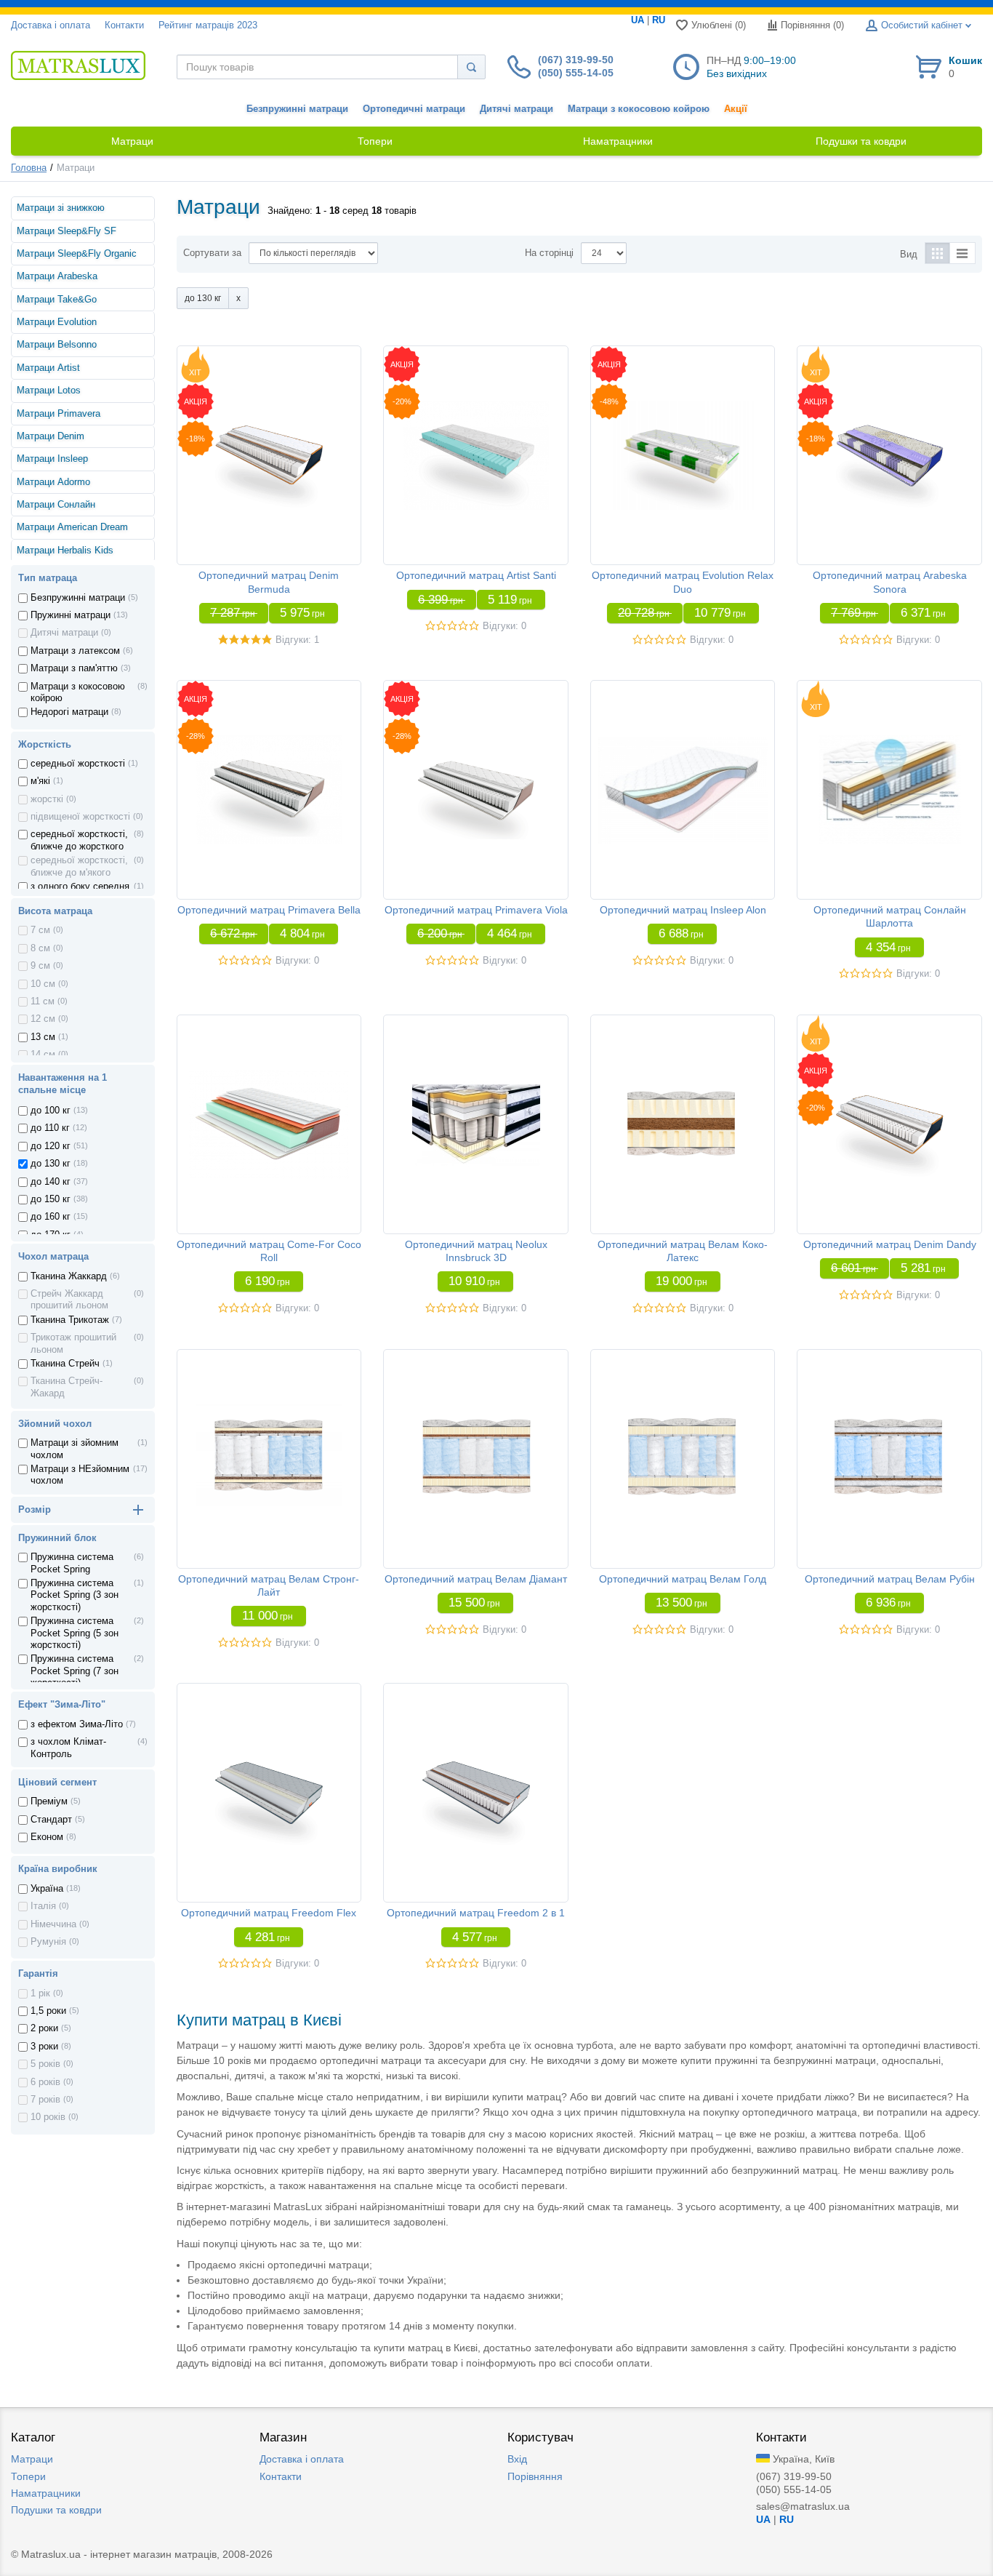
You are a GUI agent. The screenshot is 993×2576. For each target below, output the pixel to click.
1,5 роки (48, 2011)
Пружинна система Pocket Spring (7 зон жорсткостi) (75, 1671)
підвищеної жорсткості (80, 817)
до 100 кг (51, 1111)
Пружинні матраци (71, 615)
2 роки (44, 2028)
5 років (45, 2064)
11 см (43, 1001)
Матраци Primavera (59, 414)
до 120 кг (51, 1146)
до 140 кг (51, 1182)
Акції (736, 109)
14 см (43, 1055)
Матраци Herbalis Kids (65, 551)
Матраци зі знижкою (61, 208)
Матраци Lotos (49, 391)
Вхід (517, 2459)
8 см (40, 948)
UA (638, 20)
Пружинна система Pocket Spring (72, 1563)
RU (659, 20)
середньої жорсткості (78, 764)
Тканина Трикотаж (70, 1320)
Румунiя (48, 1942)
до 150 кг (51, 1199)
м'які (40, 781)
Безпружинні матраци (297, 109)
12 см (43, 1019)
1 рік (40, 1993)
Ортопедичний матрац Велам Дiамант (476, 1579)
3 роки (44, 2047)
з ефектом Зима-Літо (77, 1724)
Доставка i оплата (51, 25)
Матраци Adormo (53, 482)
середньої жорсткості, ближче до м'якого (79, 866)
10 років (48, 2117)
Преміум (49, 1801)
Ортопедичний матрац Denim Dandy (890, 1244)
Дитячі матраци (516, 109)
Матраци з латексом (75, 651)
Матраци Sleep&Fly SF (67, 231)
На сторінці (549, 253)
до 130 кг (51, 1164)
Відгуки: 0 (504, 626)
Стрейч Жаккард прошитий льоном (69, 1300)
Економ (47, 1837)
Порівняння (535, 2476)
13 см (43, 1037)
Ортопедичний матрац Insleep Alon (683, 910)
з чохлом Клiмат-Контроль (68, 1748)
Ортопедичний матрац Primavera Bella (269, 910)
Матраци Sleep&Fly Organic (77, 254)
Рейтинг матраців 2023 (208, 25)
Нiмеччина (53, 1924)
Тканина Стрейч (65, 1364)
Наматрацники (46, 2493)
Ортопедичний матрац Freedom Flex (269, 1913)
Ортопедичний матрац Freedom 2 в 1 (476, 1913)
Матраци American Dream (72, 527)
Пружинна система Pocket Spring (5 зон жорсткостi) (75, 1633)
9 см (40, 966)
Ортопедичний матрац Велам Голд (683, 1579)
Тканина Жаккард (69, 1276)
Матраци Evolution (57, 322)
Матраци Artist (48, 368)
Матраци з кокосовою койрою (639, 109)
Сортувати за (212, 253)
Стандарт (51, 1820)
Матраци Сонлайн (56, 505)
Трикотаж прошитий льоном (73, 1343)
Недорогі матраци (69, 712)
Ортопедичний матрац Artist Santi (476, 575)
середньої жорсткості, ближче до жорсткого (79, 840)
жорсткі (47, 799)
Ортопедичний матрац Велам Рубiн (890, 1579)
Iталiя (43, 1906)
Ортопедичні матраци (414, 109)
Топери (28, 2476)
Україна (47, 1889)
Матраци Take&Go (57, 300)
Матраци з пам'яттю (74, 668)
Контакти (124, 25)
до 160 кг (51, 1217)
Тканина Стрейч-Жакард (67, 1387)
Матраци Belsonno (57, 345)
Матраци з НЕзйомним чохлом (80, 1475)
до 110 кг (50, 1128)
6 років (45, 2082)
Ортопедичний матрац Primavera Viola (476, 910)
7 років (45, 2100)
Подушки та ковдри (56, 2510)
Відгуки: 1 (297, 640)
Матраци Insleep (52, 459)
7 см (40, 930)
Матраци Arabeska (57, 276)
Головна (29, 168)
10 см (43, 984)
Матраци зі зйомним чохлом (75, 1449)
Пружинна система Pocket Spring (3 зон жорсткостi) (75, 1595)
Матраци (32, 2459)
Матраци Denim (51, 436)
